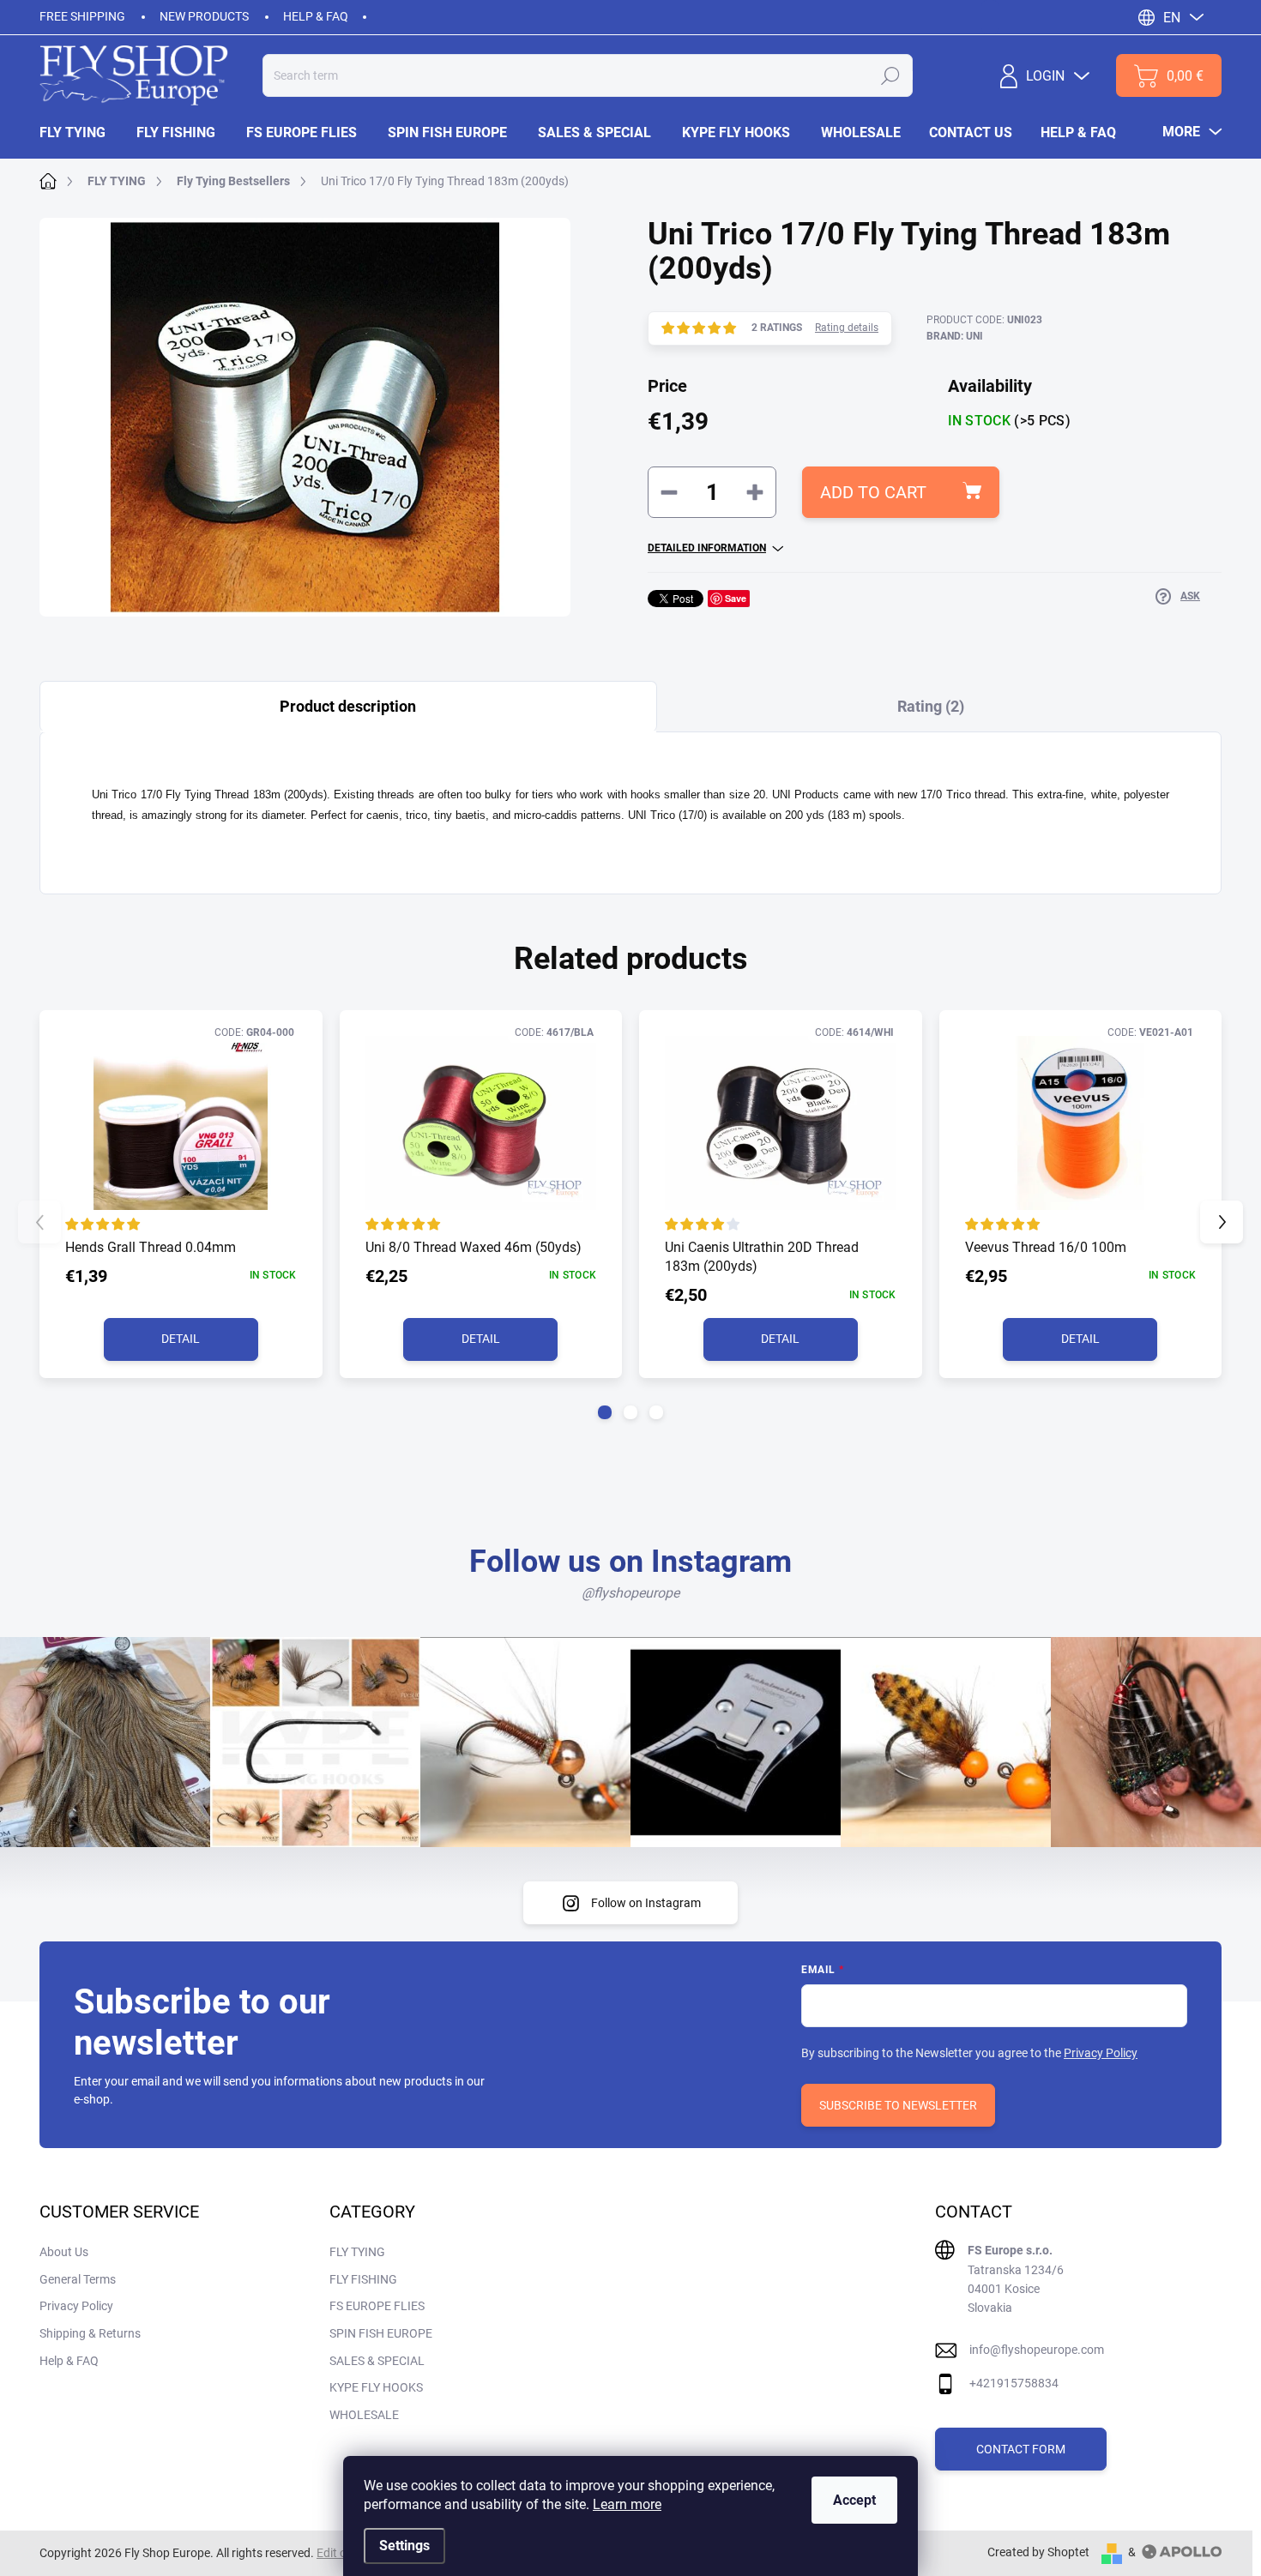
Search (890, 75)
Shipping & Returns (90, 2333)
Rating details (847, 328)
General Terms (78, 2279)
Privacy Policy (1101, 2053)
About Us (64, 2252)
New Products (204, 16)
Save (736, 598)
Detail (181, 1339)
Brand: (955, 336)
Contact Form (1021, 2449)
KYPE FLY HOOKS (376, 2387)
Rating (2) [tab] (931, 706)
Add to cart (873, 492)
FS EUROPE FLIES (377, 2306)
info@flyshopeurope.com (1037, 2350)
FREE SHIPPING (82, 16)
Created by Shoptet (1038, 2552)
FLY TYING (357, 2252)
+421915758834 (1014, 2383)
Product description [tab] (348, 706)
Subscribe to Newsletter (898, 2105)
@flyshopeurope (630, 1593)
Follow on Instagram (646, 1903)
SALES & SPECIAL (377, 2361)
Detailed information (707, 548)
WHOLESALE (364, 2415)
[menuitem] (80, 133)
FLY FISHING (363, 2279)
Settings (404, 2546)
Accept (854, 2500)
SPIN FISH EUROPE (381, 2333)
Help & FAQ (316, 16)
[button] (605, 1412)
